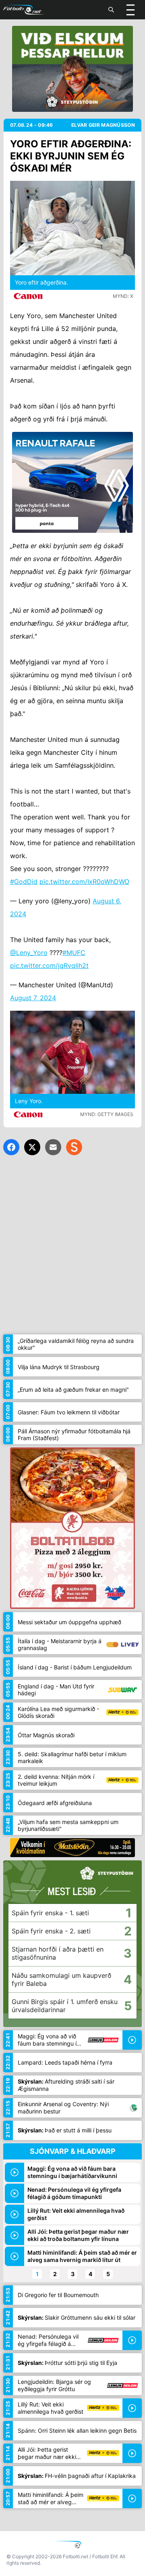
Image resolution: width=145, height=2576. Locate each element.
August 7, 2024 (33, 998)
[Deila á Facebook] (11, 1147)
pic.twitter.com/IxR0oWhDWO (84, 882)
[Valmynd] (130, 10)
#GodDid (24, 882)
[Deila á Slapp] (74, 1147)
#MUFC (74, 953)
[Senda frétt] (53, 1147)
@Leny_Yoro (29, 953)
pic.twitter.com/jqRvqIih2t (49, 965)
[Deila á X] (32, 1147)
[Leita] (111, 10)
